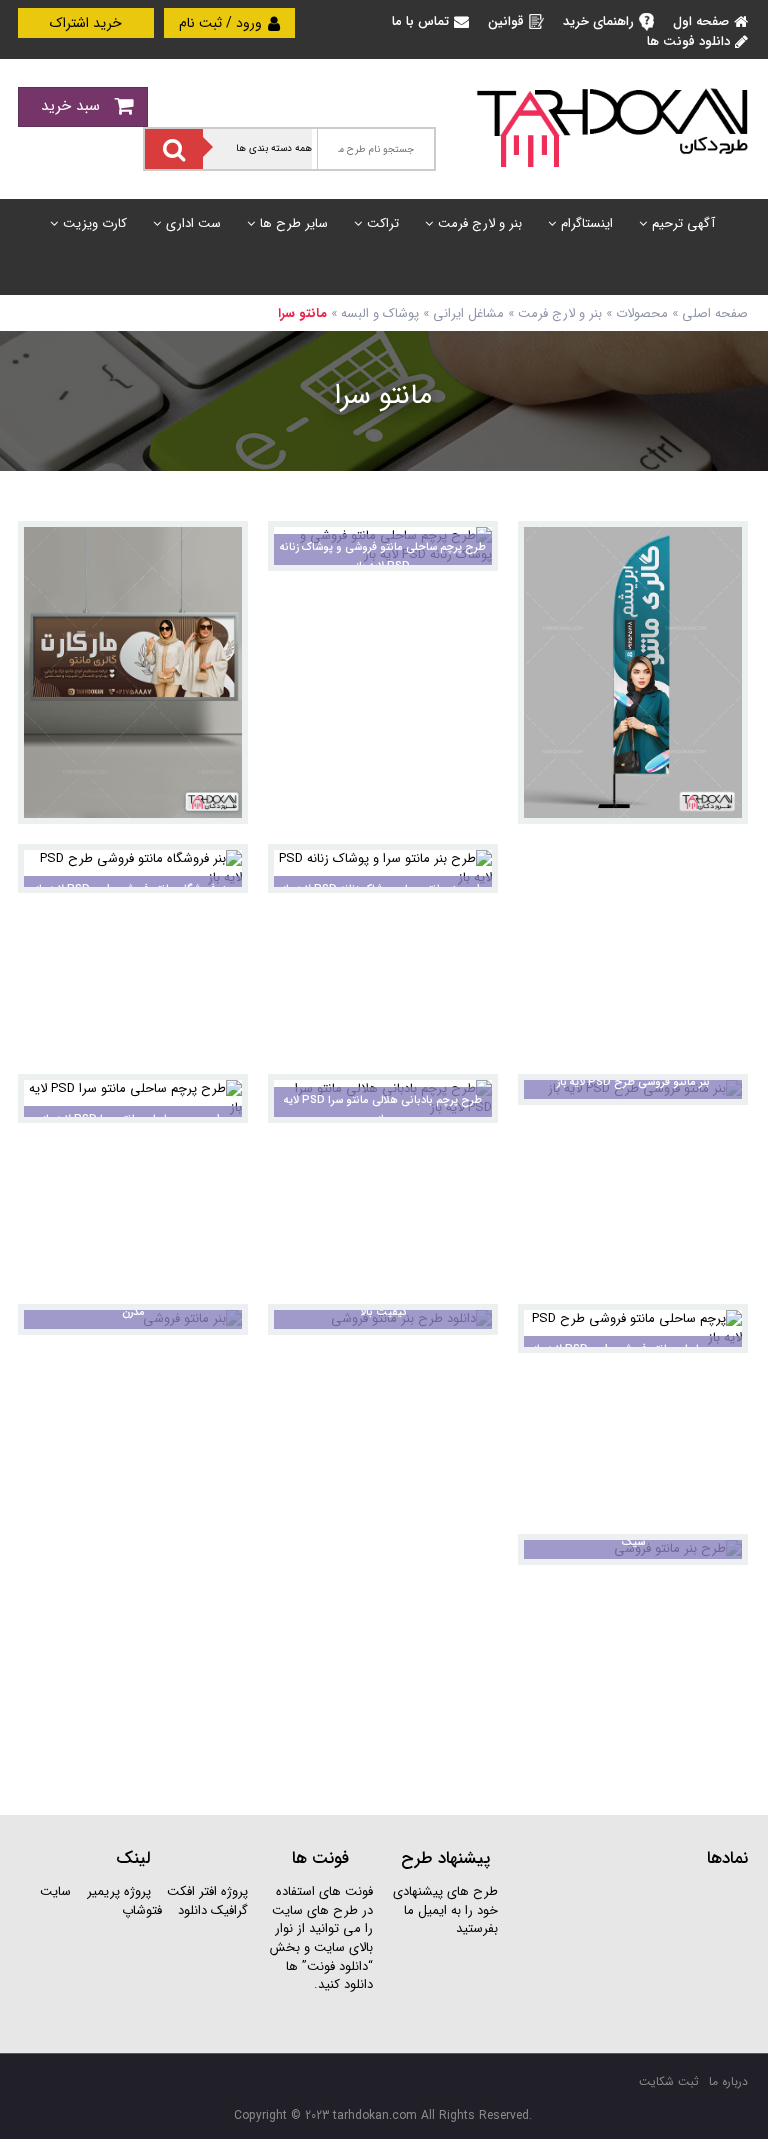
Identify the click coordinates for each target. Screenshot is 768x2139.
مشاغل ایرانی (468, 313)
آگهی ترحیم (683, 223)
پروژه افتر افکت (207, 1891)
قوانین (506, 21)
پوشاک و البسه (380, 313)
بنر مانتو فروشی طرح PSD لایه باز (633, 1082)
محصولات (642, 313)
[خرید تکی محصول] (719, 549)
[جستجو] (174, 149)
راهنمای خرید (598, 21)
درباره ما (728, 2081)
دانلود (192, 1910)
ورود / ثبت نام (222, 23)
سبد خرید (73, 106)
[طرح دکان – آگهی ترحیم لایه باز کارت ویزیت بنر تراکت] (612, 126)
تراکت (383, 223)
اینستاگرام (587, 223)
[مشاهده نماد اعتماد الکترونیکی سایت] (633, 1957)
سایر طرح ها (294, 223)
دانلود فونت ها (688, 41)
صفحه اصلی (715, 313)
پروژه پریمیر (117, 1891)
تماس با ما (420, 21)
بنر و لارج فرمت (480, 223)
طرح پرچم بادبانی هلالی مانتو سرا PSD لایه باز (383, 1110)
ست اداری (193, 223)
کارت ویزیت (95, 223)
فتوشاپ (142, 1910)
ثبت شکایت (669, 2081)
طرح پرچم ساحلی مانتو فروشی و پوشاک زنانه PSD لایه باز (383, 557)
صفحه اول (701, 21)
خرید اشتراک (86, 23)
